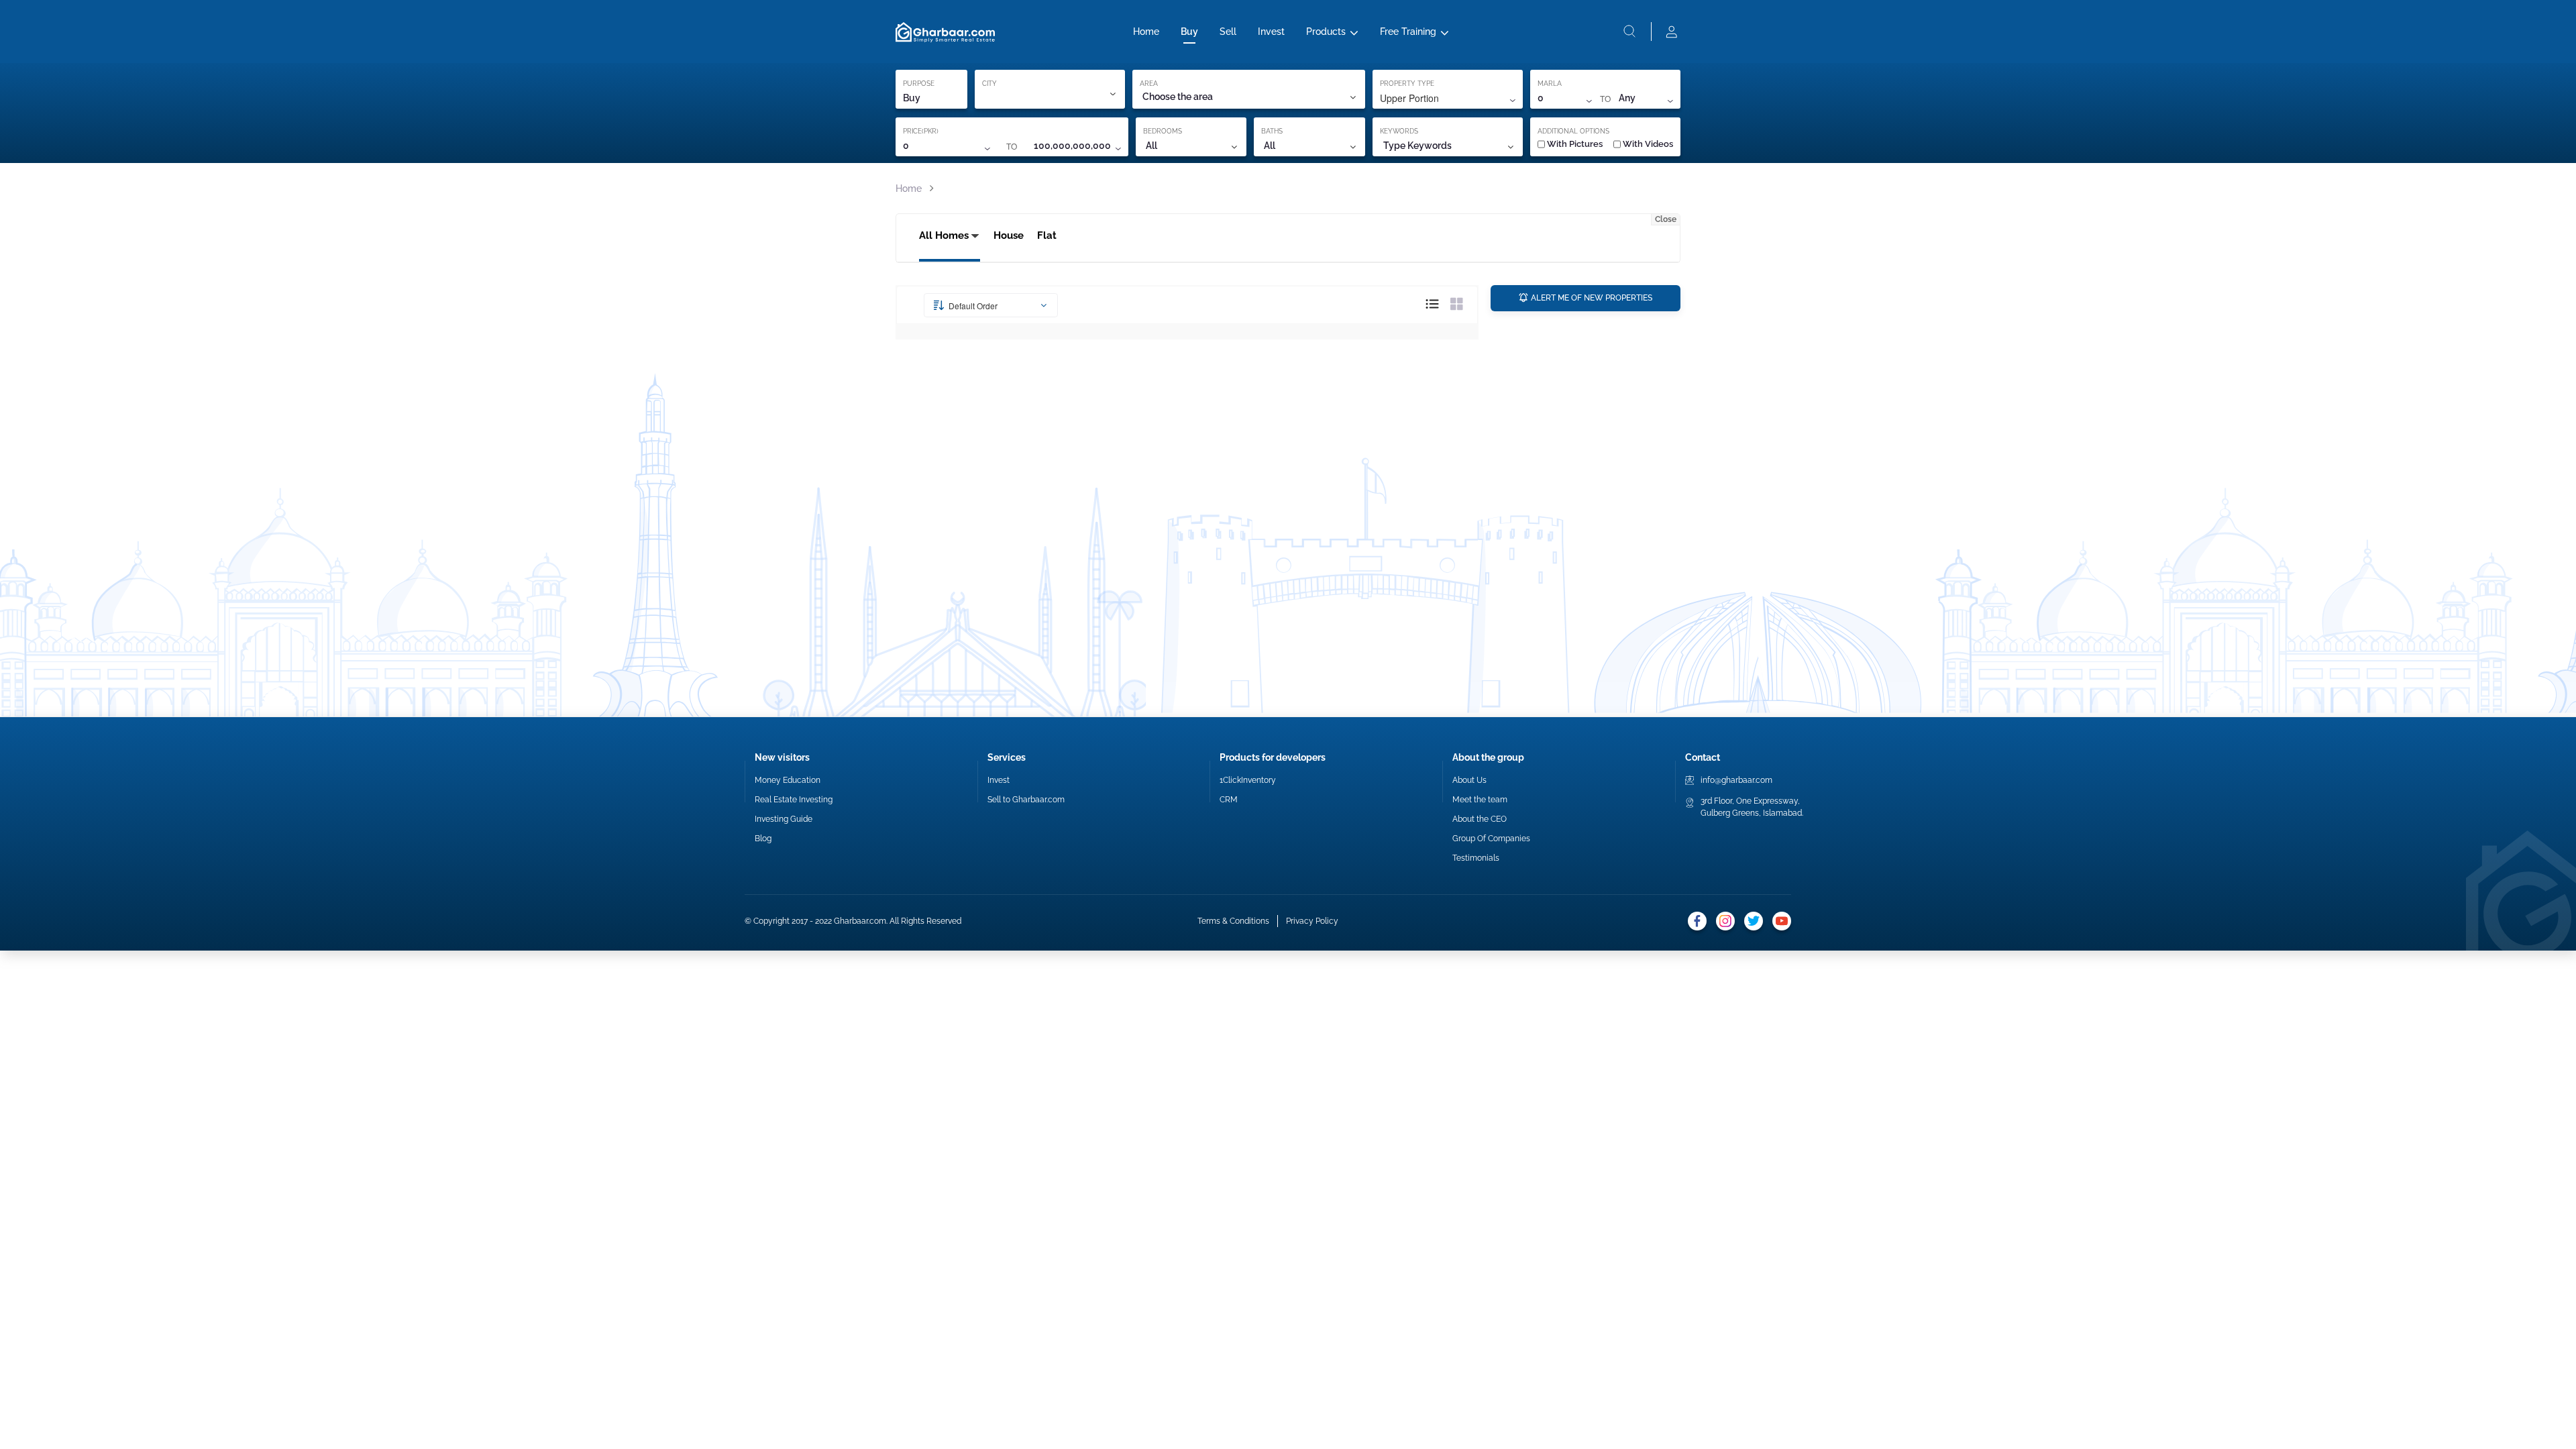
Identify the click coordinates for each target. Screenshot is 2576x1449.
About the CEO (1480, 819)
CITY (989, 84)
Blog (763, 839)
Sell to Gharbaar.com (1026, 800)
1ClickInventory (1248, 780)
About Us (1469, 780)
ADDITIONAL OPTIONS (1573, 131)
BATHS (1272, 131)
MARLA (1550, 84)
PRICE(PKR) (921, 131)
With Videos (1648, 144)
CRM (1229, 800)
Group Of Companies (1491, 839)
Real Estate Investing (794, 800)
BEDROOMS (1163, 131)
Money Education (788, 780)
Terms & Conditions (1233, 921)
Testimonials (1476, 858)
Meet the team (1480, 800)
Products (1326, 32)
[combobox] (1248, 97)
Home (1146, 32)
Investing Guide (784, 819)
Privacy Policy (1312, 921)
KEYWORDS (1399, 131)
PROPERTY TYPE (1407, 84)
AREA (1149, 84)
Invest (1271, 32)
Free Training (1408, 32)
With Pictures (1575, 144)
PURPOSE (919, 84)
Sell (1228, 32)
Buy (1189, 32)
